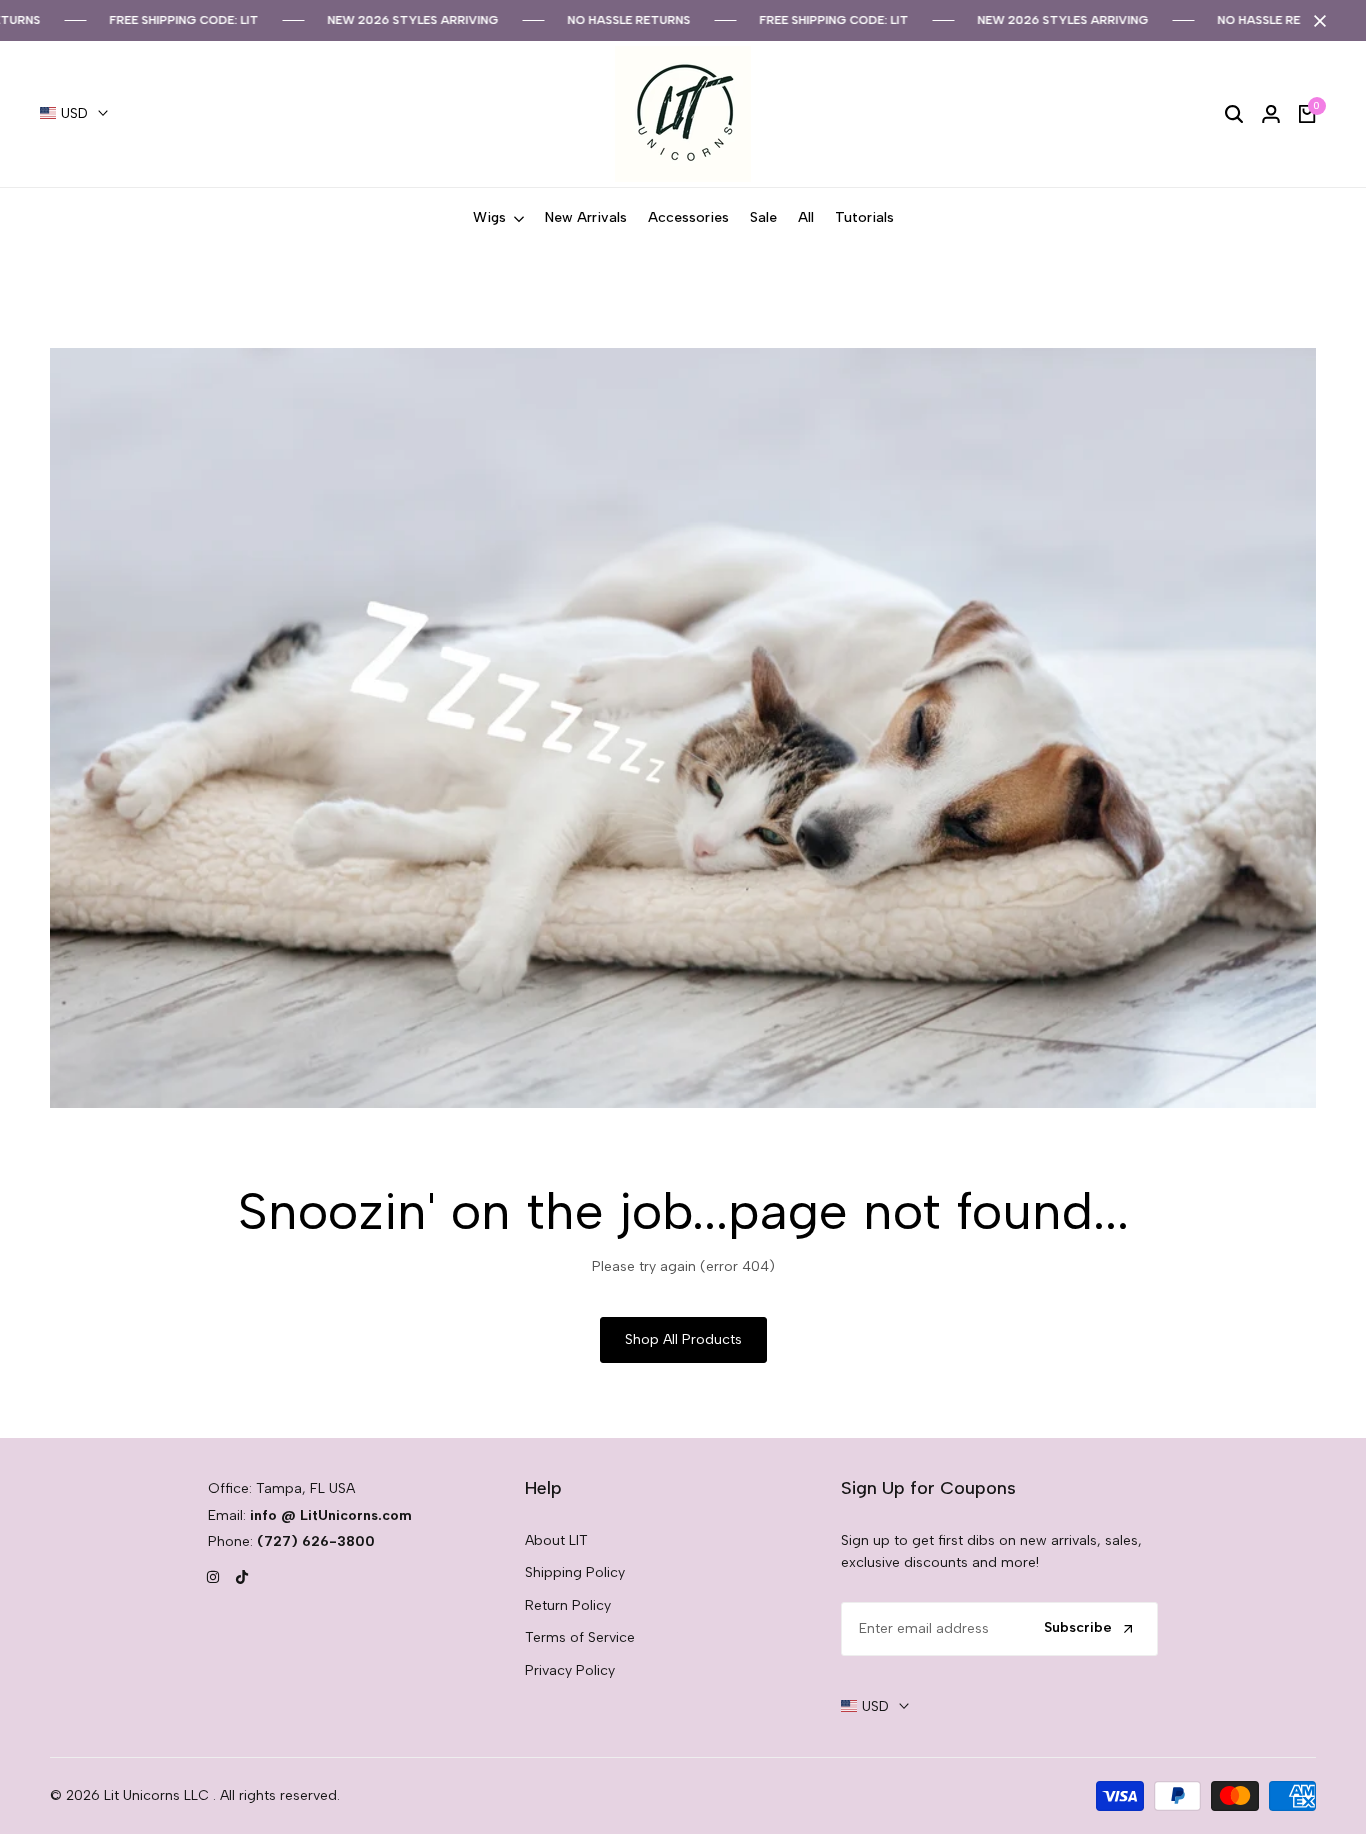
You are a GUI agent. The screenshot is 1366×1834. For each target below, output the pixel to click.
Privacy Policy (570, 1670)
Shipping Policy (575, 1572)
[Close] (1316, 21)
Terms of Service (580, 1637)
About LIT (556, 1540)
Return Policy (568, 1605)
